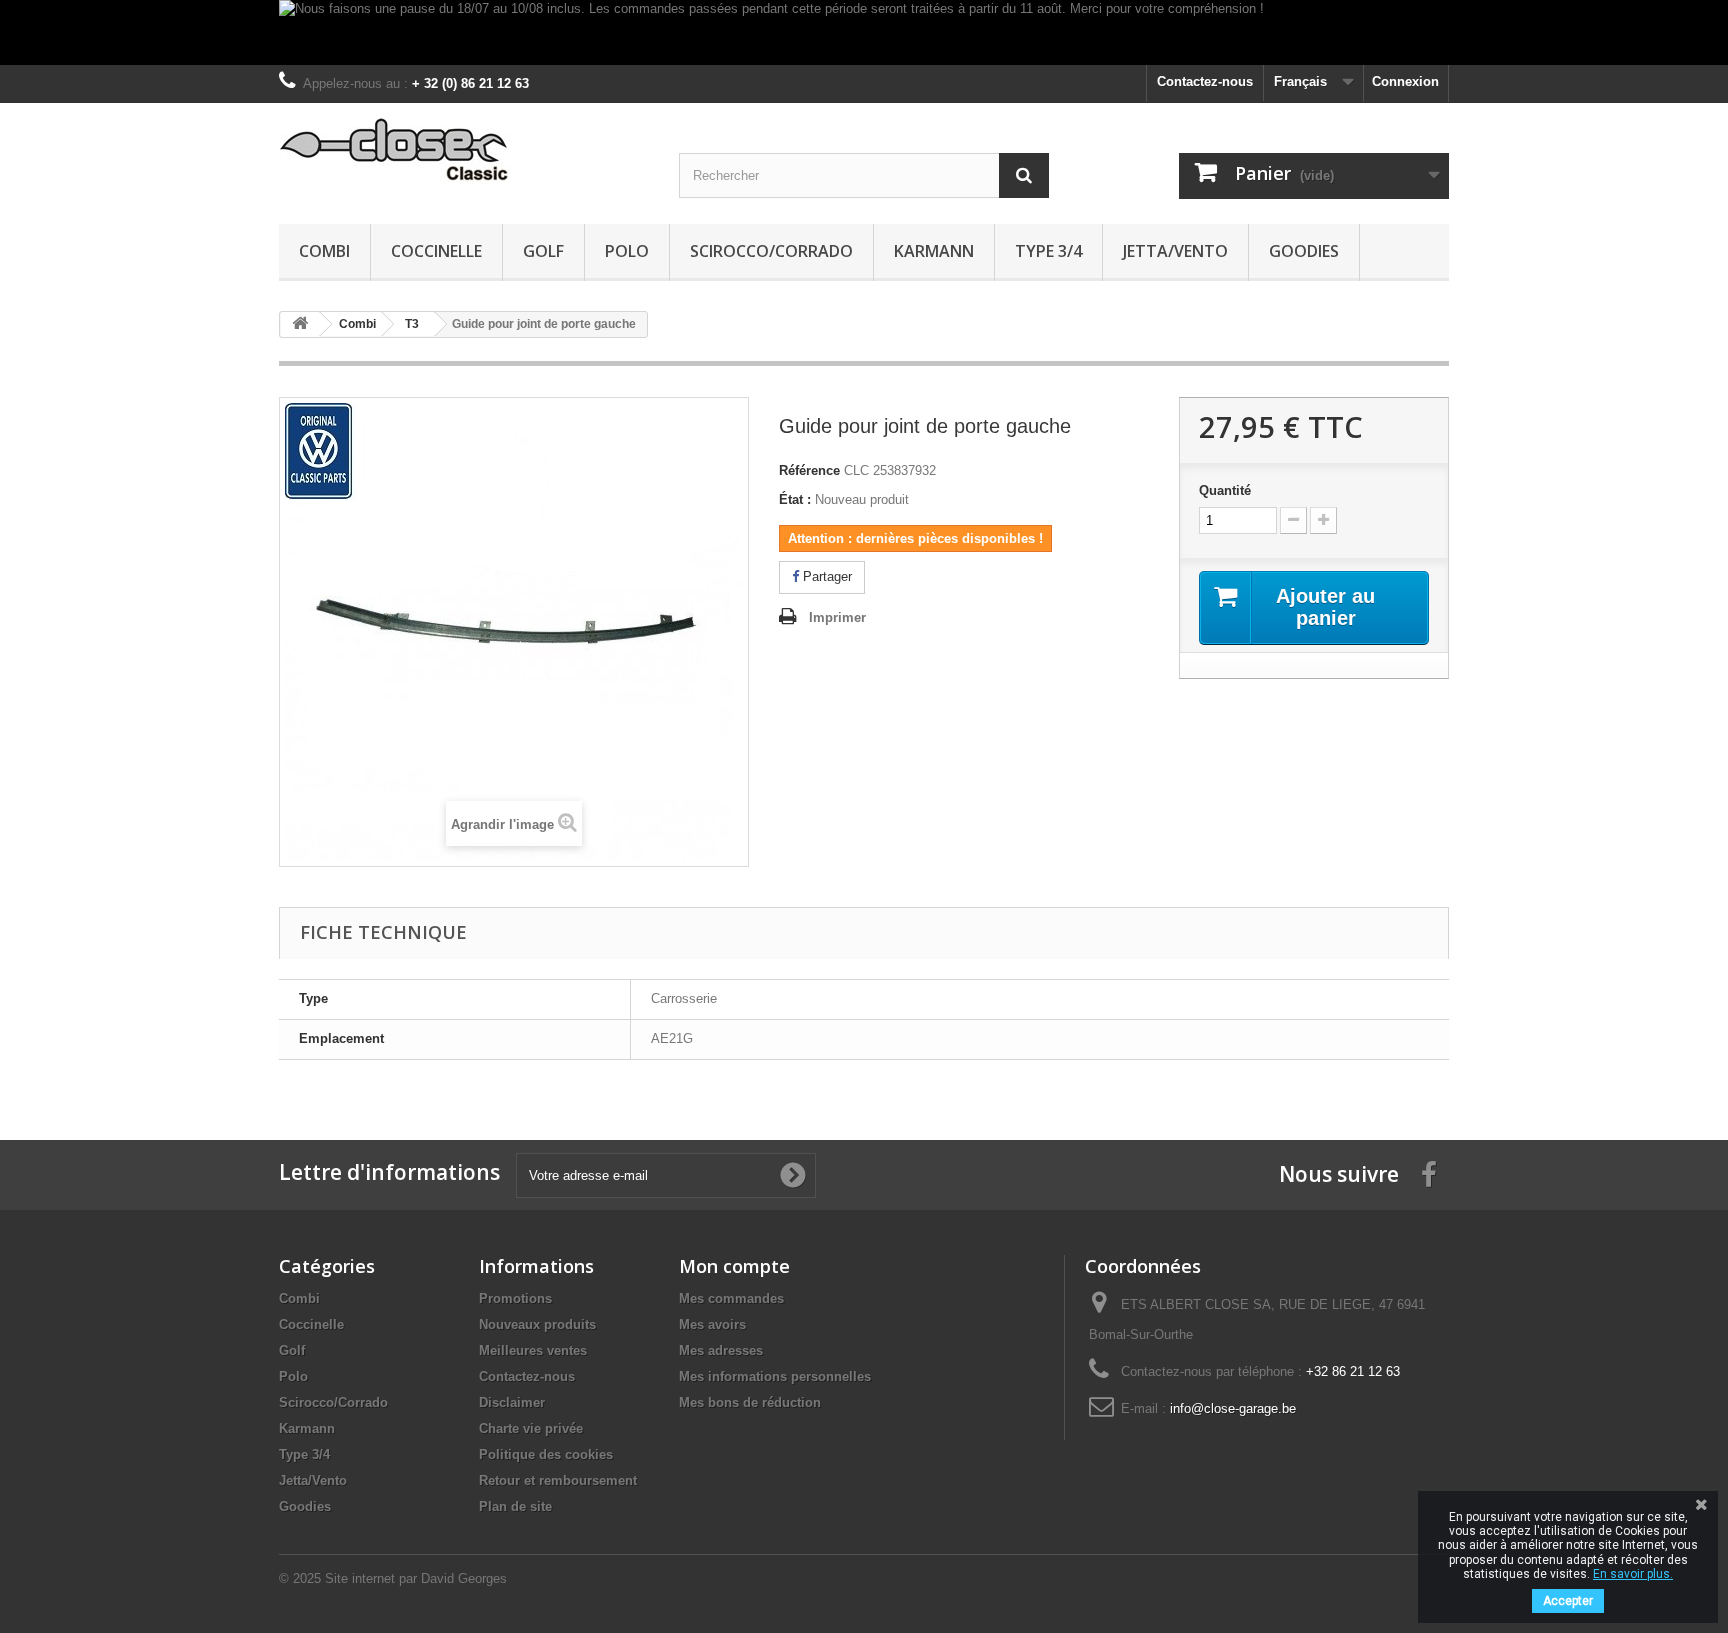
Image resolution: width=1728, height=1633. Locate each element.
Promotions (515, 1298)
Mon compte (734, 1266)
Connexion (1405, 81)
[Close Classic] (464, 150)
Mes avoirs (712, 1324)
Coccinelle (436, 251)
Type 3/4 (1048, 251)
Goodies (1304, 251)
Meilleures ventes (533, 1350)
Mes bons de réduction (750, 1402)
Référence (809, 470)
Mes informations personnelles (775, 1376)
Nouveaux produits (537, 1324)
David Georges (464, 1578)
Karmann (934, 251)
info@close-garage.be (1233, 1408)
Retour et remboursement (558, 1480)
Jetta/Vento (1175, 251)
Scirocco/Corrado (771, 251)
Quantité (1225, 490)
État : (795, 499)
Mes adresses (721, 1350)
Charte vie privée (531, 1428)
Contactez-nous (1205, 81)
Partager (825, 576)
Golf (543, 251)
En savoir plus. (1633, 1574)
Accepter (1568, 1601)
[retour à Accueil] (300, 324)
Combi (324, 251)
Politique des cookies (546, 1454)
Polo (627, 251)
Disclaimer (512, 1402)
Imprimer (837, 617)
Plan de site (515, 1506)
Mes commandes (731, 1298)
